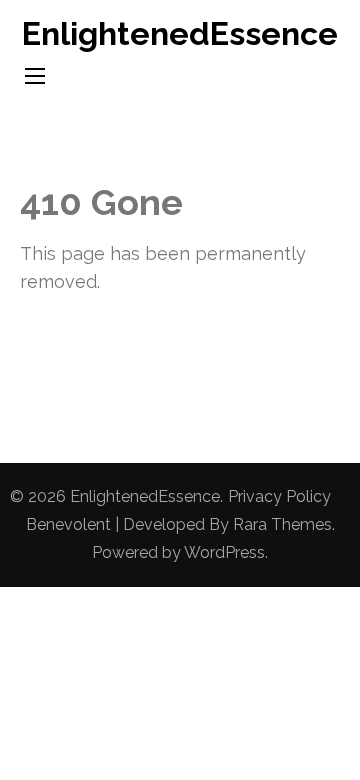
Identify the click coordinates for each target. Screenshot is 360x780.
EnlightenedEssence (180, 33)
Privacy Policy (279, 496)
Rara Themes (282, 524)
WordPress (224, 552)
